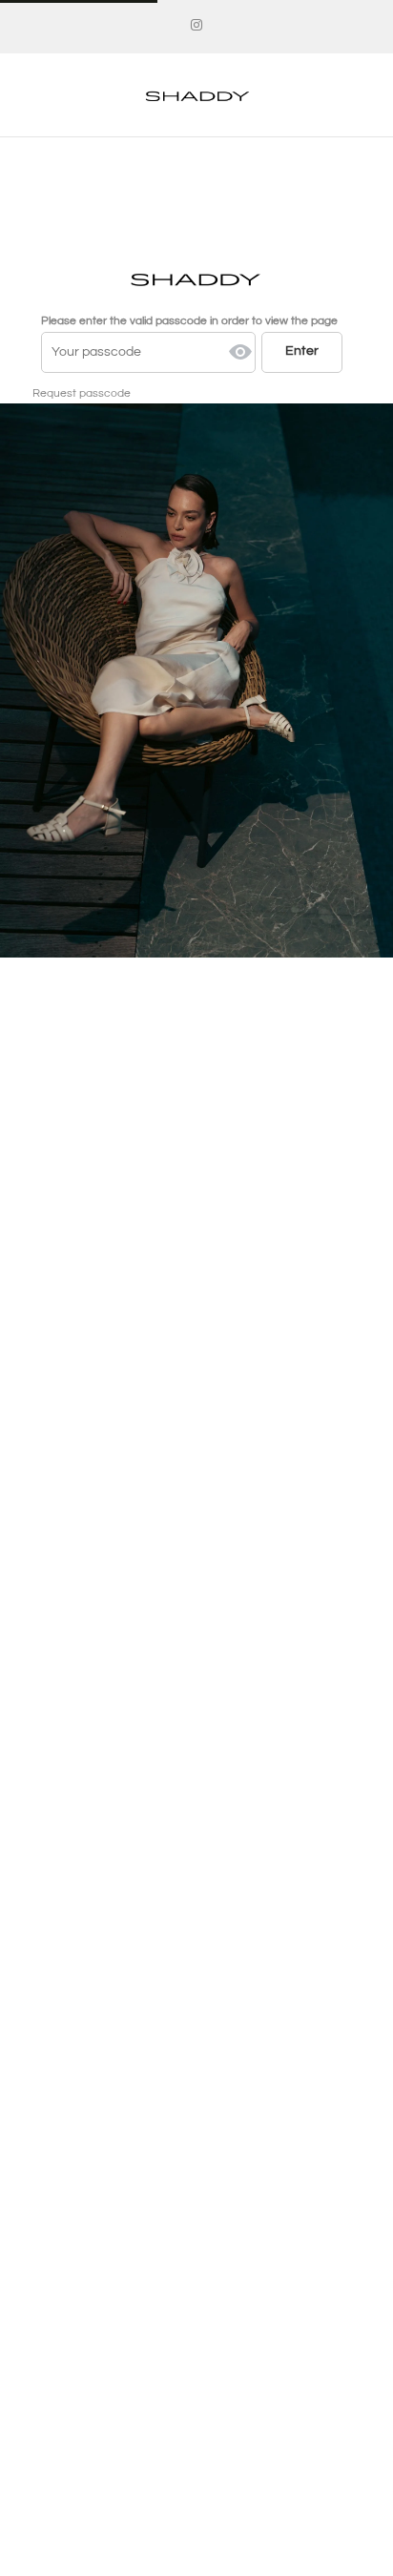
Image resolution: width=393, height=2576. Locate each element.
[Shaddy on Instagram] (196, 26)
